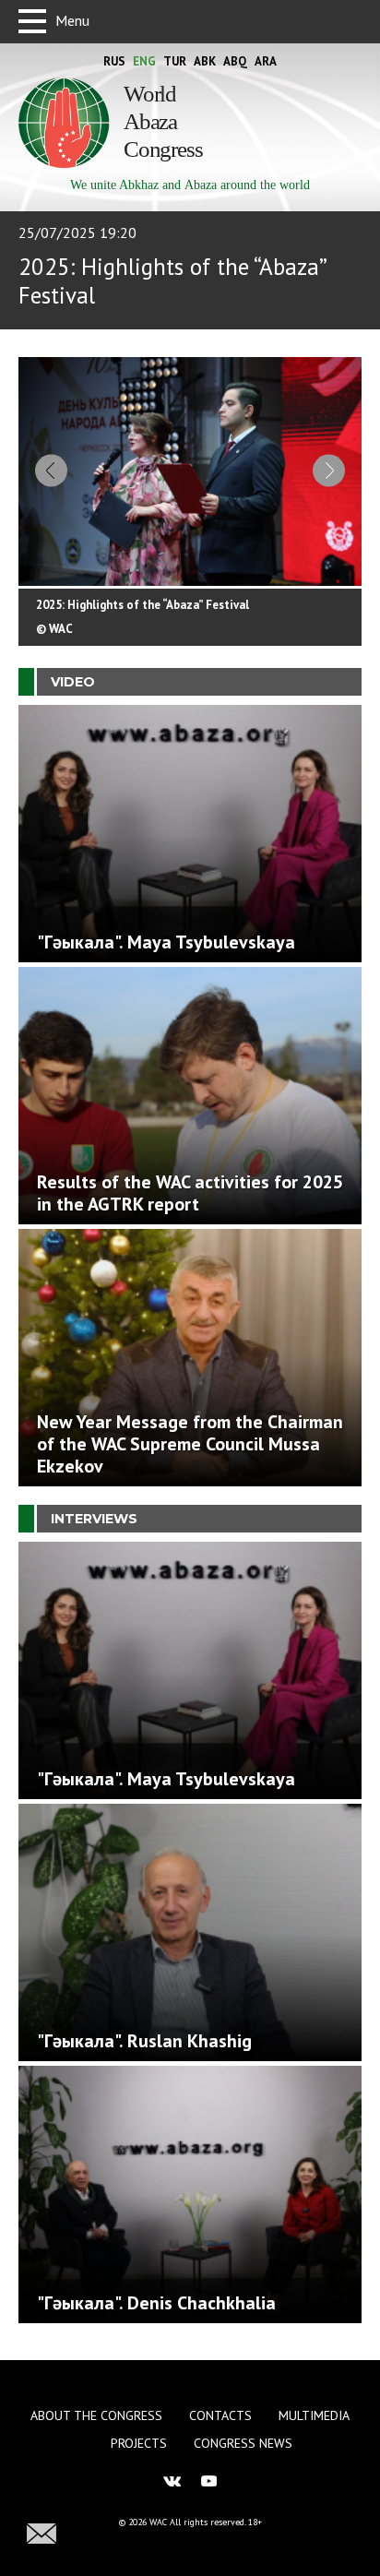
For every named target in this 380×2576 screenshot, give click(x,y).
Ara (266, 61)
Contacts (220, 2415)
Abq (235, 61)
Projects (139, 2443)
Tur (175, 61)
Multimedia (314, 2415)
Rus (114, 61)
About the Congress (96, 2415)
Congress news (243, 2443)
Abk (205, 61)
